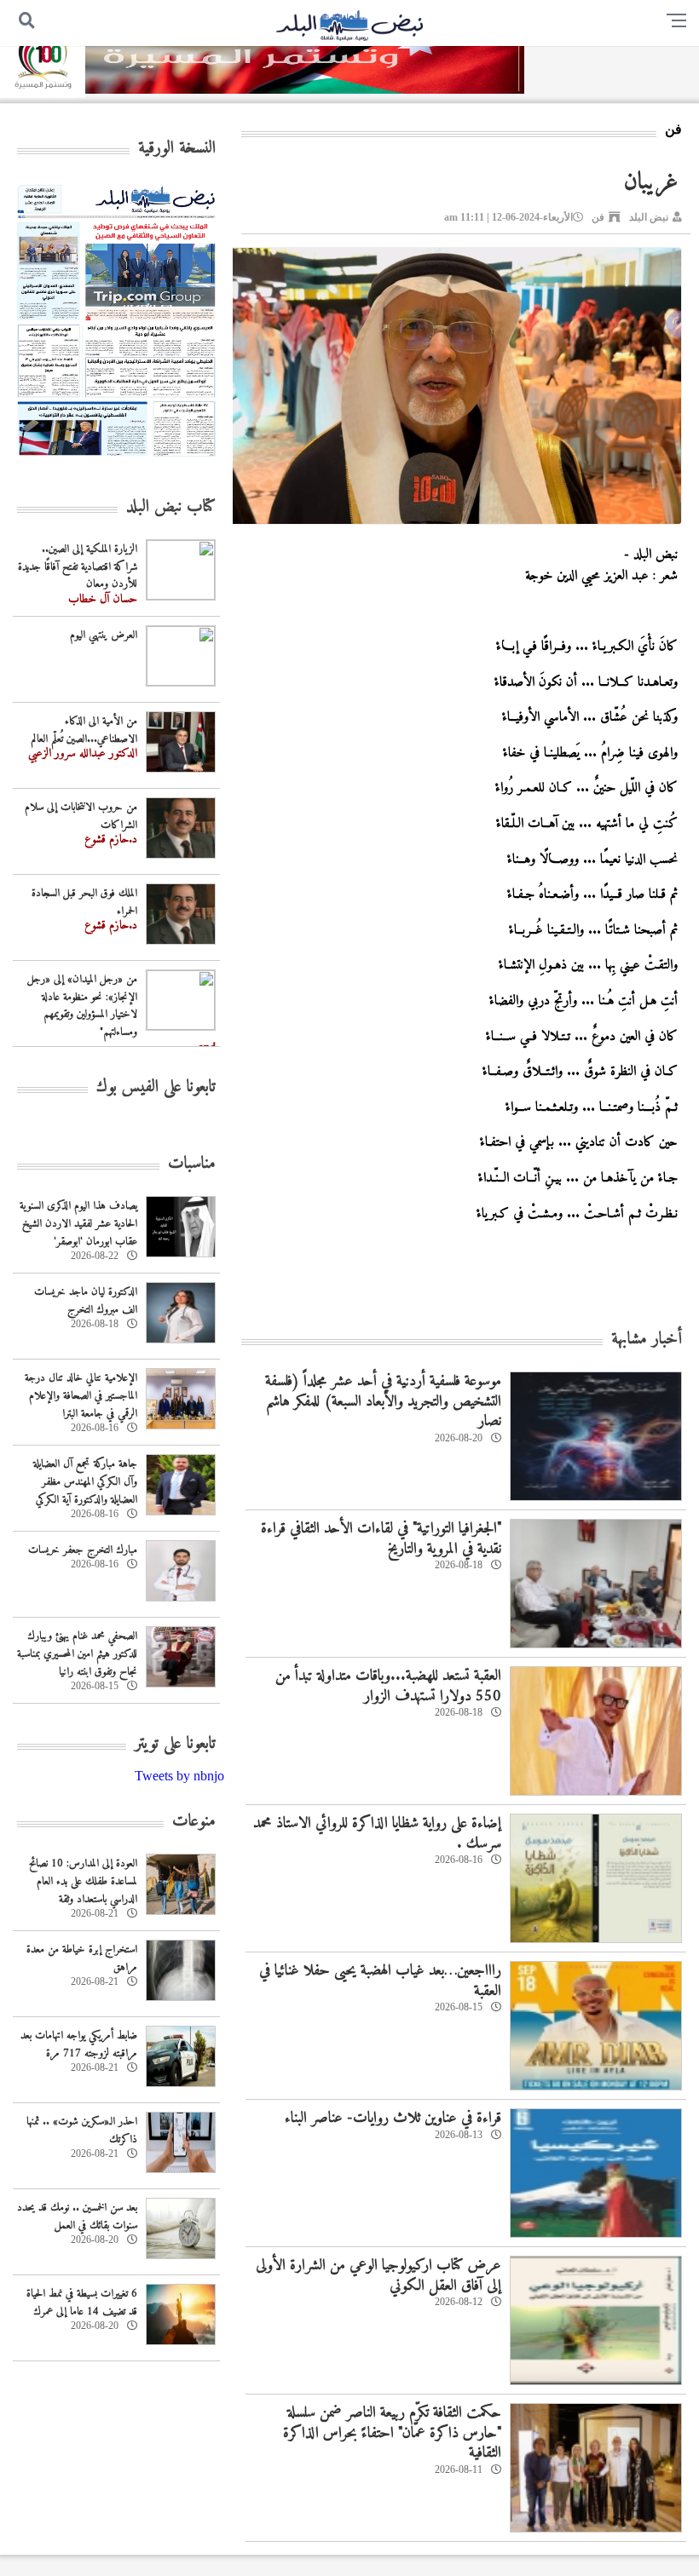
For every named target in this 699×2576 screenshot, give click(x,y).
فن (598, 217)
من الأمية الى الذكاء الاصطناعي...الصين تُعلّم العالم (84, 730)
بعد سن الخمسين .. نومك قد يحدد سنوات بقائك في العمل (77, 2217)
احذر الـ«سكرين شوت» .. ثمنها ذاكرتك (82, 2130)
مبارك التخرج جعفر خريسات (83, 1550)
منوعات (194, 1822)
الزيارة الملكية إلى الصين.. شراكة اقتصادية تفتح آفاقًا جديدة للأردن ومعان (78, 567)
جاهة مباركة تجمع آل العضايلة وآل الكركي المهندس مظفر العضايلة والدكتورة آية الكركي (85, 1482)
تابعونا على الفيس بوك (156, 1087)
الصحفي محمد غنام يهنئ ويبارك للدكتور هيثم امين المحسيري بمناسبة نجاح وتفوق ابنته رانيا (77, 1654)
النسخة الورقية (177, 149)
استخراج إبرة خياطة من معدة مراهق (82, 1958)
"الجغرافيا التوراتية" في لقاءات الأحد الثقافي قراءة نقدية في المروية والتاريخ (381, 1538)
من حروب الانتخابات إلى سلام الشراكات (81, 816)
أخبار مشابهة (647, 1340)
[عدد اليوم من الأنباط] (116, 461)
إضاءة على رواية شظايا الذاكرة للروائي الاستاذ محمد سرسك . (377, 1833)
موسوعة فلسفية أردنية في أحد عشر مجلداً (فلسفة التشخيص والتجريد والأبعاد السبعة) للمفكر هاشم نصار (383, 1401)
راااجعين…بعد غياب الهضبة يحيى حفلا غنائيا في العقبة (380, 1981)
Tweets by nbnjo (179, 1776)
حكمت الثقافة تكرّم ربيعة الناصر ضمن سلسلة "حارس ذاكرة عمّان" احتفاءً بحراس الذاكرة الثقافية (392, 2433)
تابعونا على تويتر (175, 1744)
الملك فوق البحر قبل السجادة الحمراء (84, 902)
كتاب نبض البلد (171, 507)
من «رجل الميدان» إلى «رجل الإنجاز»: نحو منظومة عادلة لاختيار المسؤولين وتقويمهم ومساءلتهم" (82, 1006)
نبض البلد (649, 217)
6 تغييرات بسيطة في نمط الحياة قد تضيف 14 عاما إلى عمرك (82, 2303)
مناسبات (192, 1164)
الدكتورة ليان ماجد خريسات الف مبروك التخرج (86, 1301)
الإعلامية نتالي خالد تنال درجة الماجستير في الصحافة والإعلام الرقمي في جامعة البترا (81, 1396)
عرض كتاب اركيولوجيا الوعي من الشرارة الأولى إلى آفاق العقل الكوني (378, 2275)
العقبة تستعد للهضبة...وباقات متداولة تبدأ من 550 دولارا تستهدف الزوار (388, 1686)
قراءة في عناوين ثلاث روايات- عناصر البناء (393, 2118)
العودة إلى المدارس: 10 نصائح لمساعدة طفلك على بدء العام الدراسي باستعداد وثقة (83, 1881)
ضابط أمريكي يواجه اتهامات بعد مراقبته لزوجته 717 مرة (79, 2044)
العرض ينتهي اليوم (104, 635)
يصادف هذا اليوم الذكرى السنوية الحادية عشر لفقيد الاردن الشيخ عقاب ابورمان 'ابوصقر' (78, 1224)
